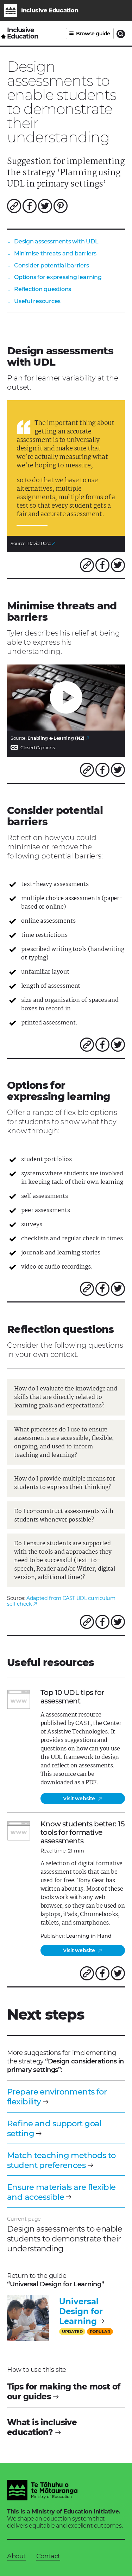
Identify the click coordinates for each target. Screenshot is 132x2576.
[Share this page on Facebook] (30, 206)
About (16, 2556)
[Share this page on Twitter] (45, 206)
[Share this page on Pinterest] (61, 206)
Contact (48, 2556)
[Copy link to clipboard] (14, 206)
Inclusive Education (23, 33)
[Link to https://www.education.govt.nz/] (42, 2491)
